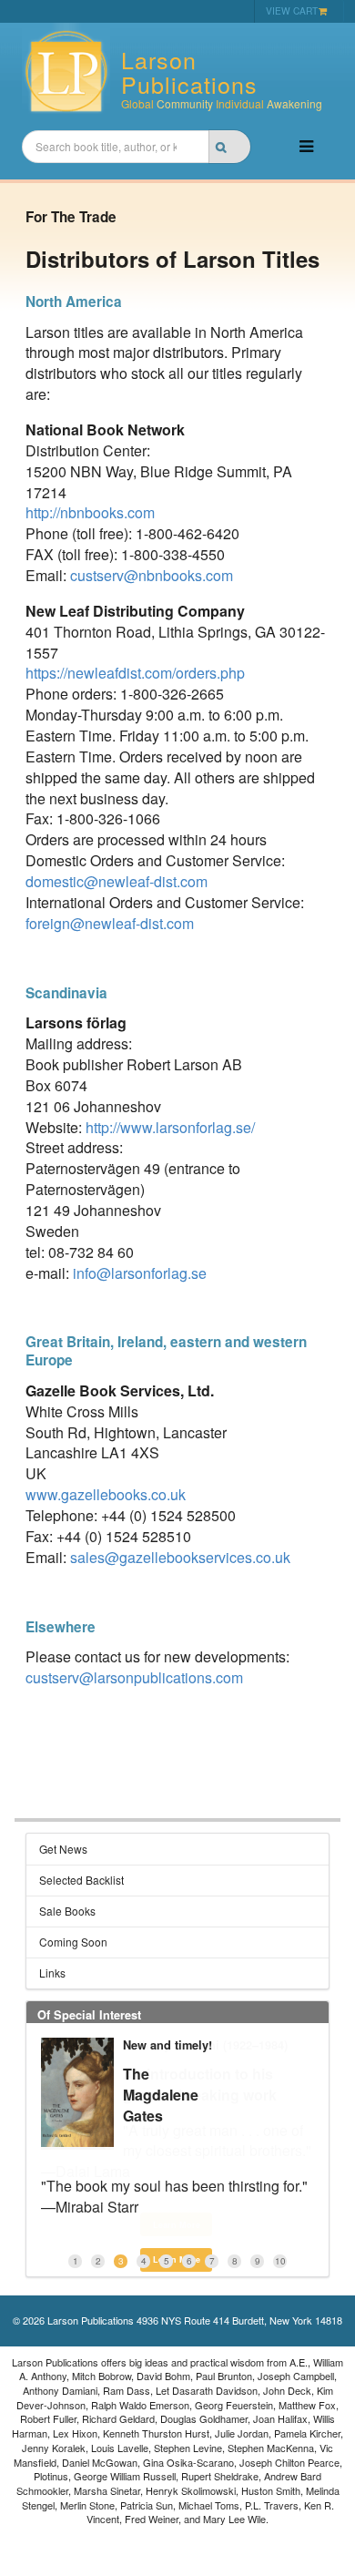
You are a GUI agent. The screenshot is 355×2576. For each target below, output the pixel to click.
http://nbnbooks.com (90, 512)
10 (280, 2261)
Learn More (177, 2225)
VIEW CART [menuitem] (292, 10)
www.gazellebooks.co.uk (106, 1494)
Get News (63, 1849)
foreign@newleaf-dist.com (110, 923)
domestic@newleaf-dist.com (117, 881)
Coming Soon (73, 1942)
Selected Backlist (81, 1880)
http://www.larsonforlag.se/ (170, 1127)
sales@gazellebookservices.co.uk (180, 1557)
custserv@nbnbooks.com (152, 575)
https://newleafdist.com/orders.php (135, 673)
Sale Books (67, 1911)
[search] (229, 147)
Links (52, 1973)
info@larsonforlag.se (140, 1273)
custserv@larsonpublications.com (134, 1677)
